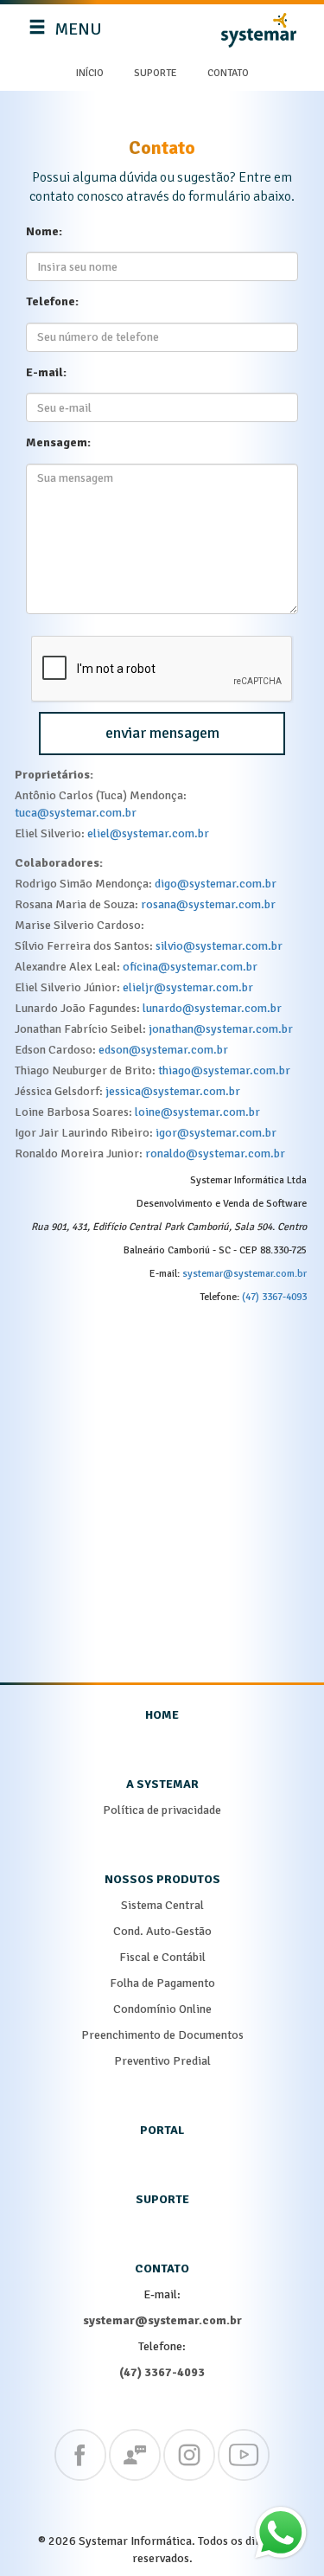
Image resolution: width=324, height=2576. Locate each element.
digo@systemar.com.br (216, 884)
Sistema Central (162, 1905)
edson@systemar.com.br (163, 1050)
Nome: (44, 231)
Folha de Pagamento (162, 1983)
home (162, 1715)
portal (162, 2130)
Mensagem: (58, 442)
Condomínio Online (162, 2009)
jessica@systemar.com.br (173, 1091)
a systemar (162, 1784)
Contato (228, 73)
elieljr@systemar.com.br (188, 987)
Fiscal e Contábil (162, 1957)
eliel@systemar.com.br (148, 833)
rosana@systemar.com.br (208, 904)
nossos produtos (162, 1879)
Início (90, 73)
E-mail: (46, 372)
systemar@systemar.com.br (245, 1274)
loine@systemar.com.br (197, 1112)
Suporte (156, 73)
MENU (67, 36)
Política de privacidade (162, 1810)
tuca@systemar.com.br (76, 813)
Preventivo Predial (162, 2061)
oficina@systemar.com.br (190, 967)
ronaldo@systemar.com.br (215, 1153)
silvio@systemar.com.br (219, 946)
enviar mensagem (162, 733)
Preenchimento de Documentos (162, 2035)
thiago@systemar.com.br (224, 1070)
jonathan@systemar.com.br (221, 1029)
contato (162, 2268)
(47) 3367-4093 (274, 1297)
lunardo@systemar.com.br (212, 1008)
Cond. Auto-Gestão (162, 1931)
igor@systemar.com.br (216, 1133)
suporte (162, 2199)
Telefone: (52, 301)
